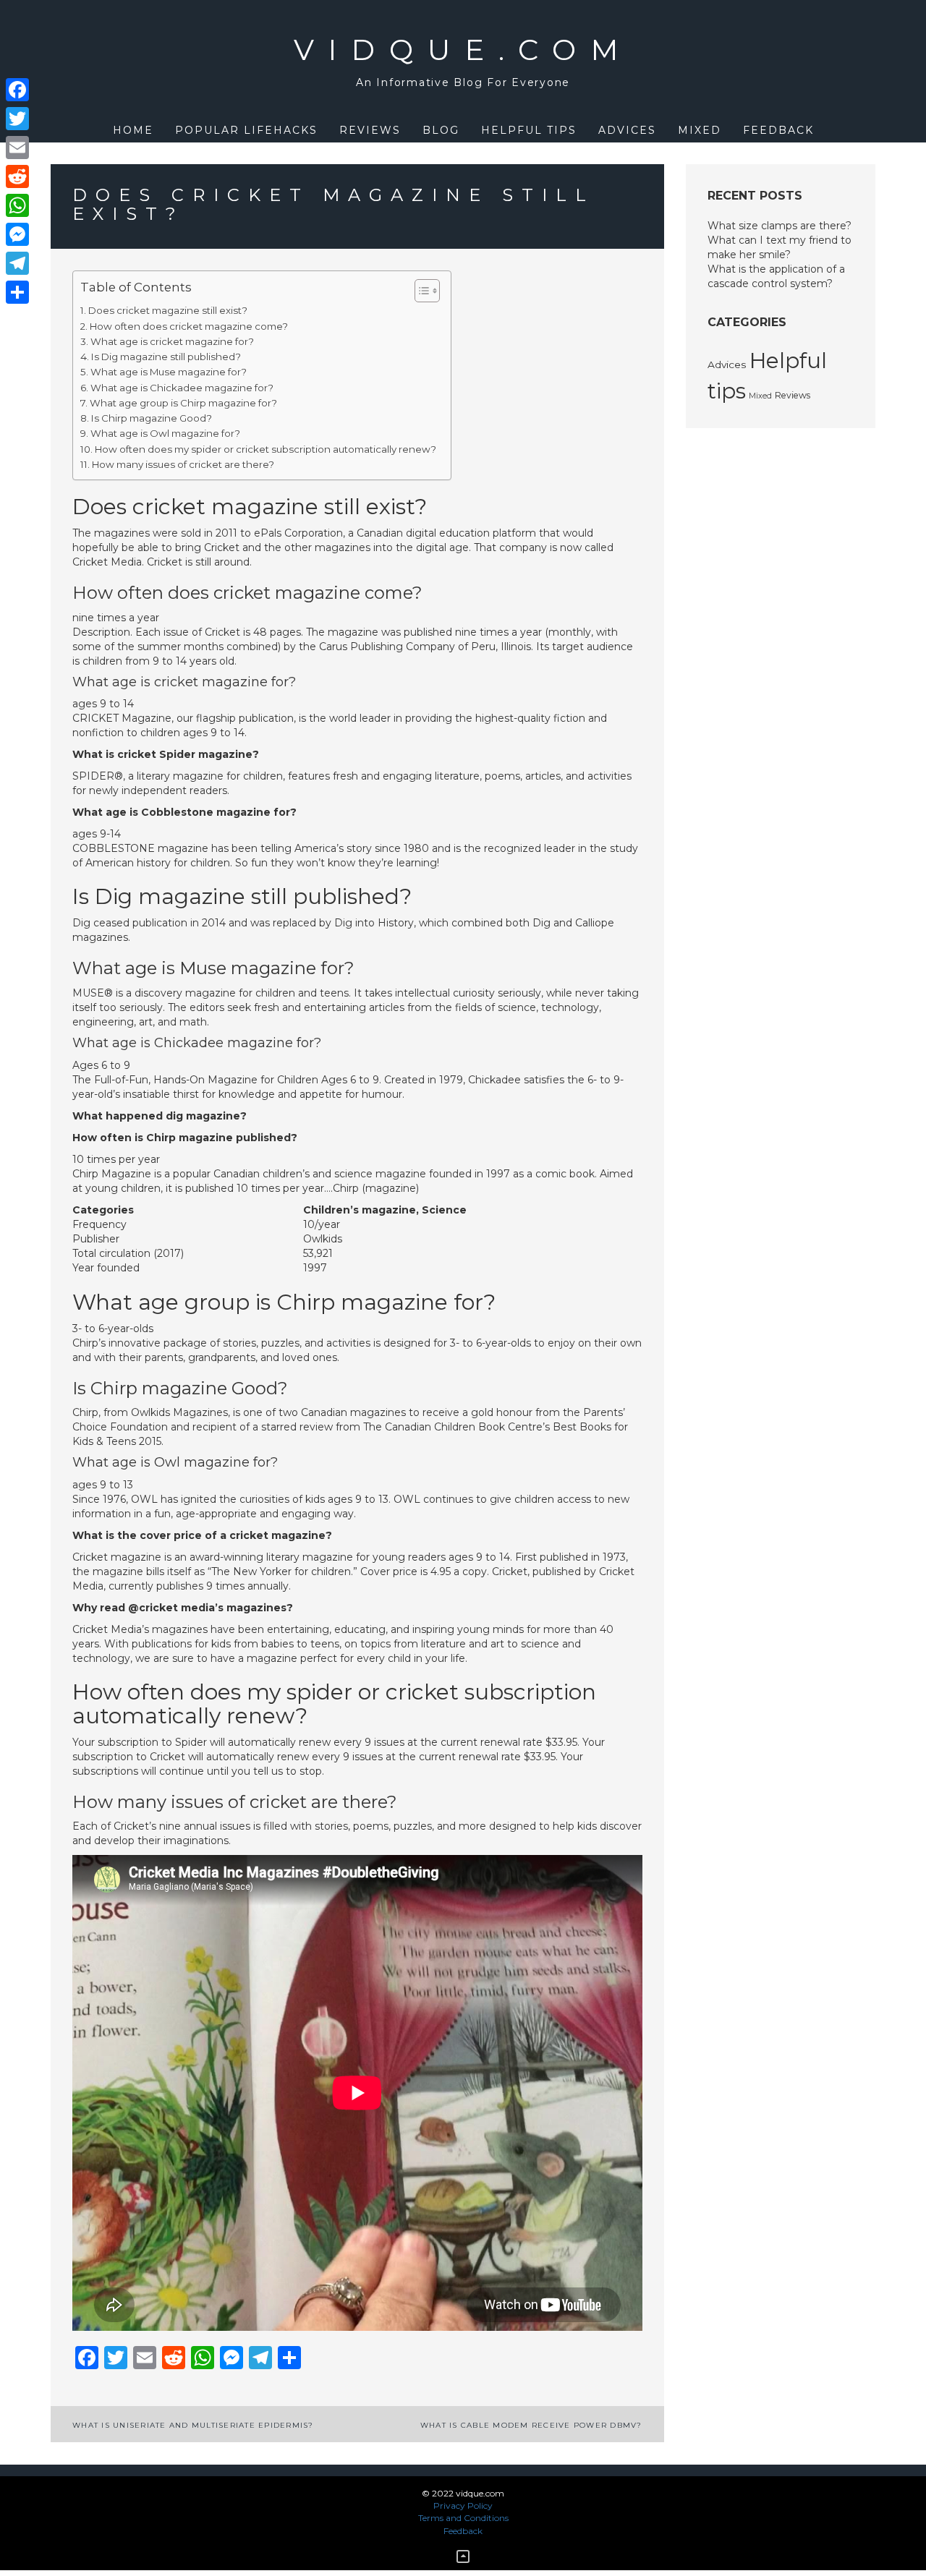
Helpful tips (529, 130)
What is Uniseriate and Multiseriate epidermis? (193, 2425)
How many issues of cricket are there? (183, 464)
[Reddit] (17, 176)
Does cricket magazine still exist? (168, 310)
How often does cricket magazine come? (189, 326)
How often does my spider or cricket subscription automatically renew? (266, 449)
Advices (627, 130)
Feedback (778, 130)
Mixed (700, 130)
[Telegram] (17, 263)
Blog (441, 130)
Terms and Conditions (463, 2518)
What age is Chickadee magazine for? (182, 388)
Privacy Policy (463, 2505)
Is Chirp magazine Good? (152, 418)
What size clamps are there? (780, 226)
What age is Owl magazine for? (165, 433)
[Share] (17, 292)
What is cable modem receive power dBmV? (531, 2425)
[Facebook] (17, 90)
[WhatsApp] (17, 205)
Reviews (370, 130)
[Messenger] (17, 234)
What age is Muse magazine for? (169, 372)
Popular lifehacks (246, 130)
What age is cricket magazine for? (172, 341)
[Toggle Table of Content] (420, 291)
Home (133, 130)
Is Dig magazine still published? (166, 357)
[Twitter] (17, 119)
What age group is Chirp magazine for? (183, 403)
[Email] (17, 148)
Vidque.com (463, 50)
